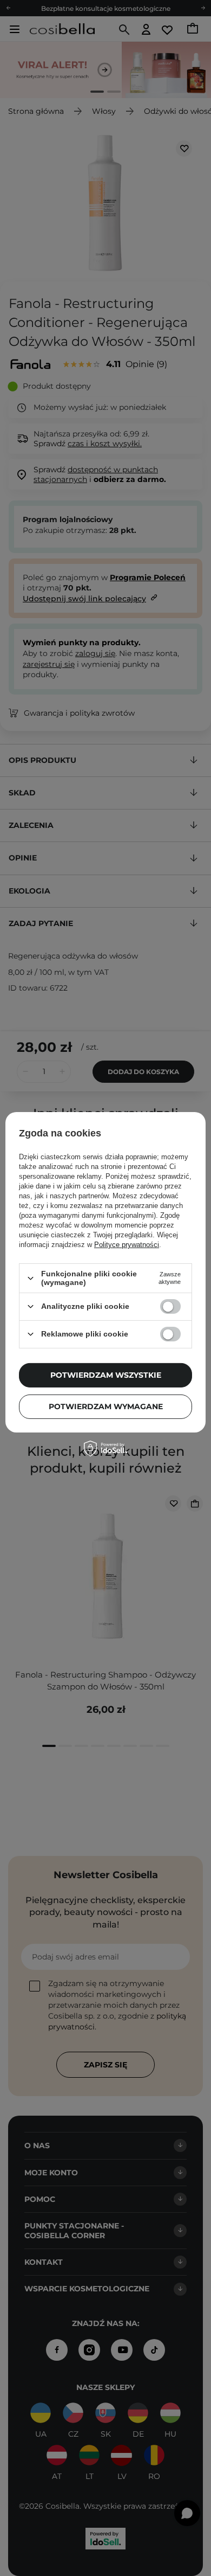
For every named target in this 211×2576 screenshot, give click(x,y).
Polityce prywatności (127, 1245)
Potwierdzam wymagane (106, 1406)
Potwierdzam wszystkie (106, 1375)
